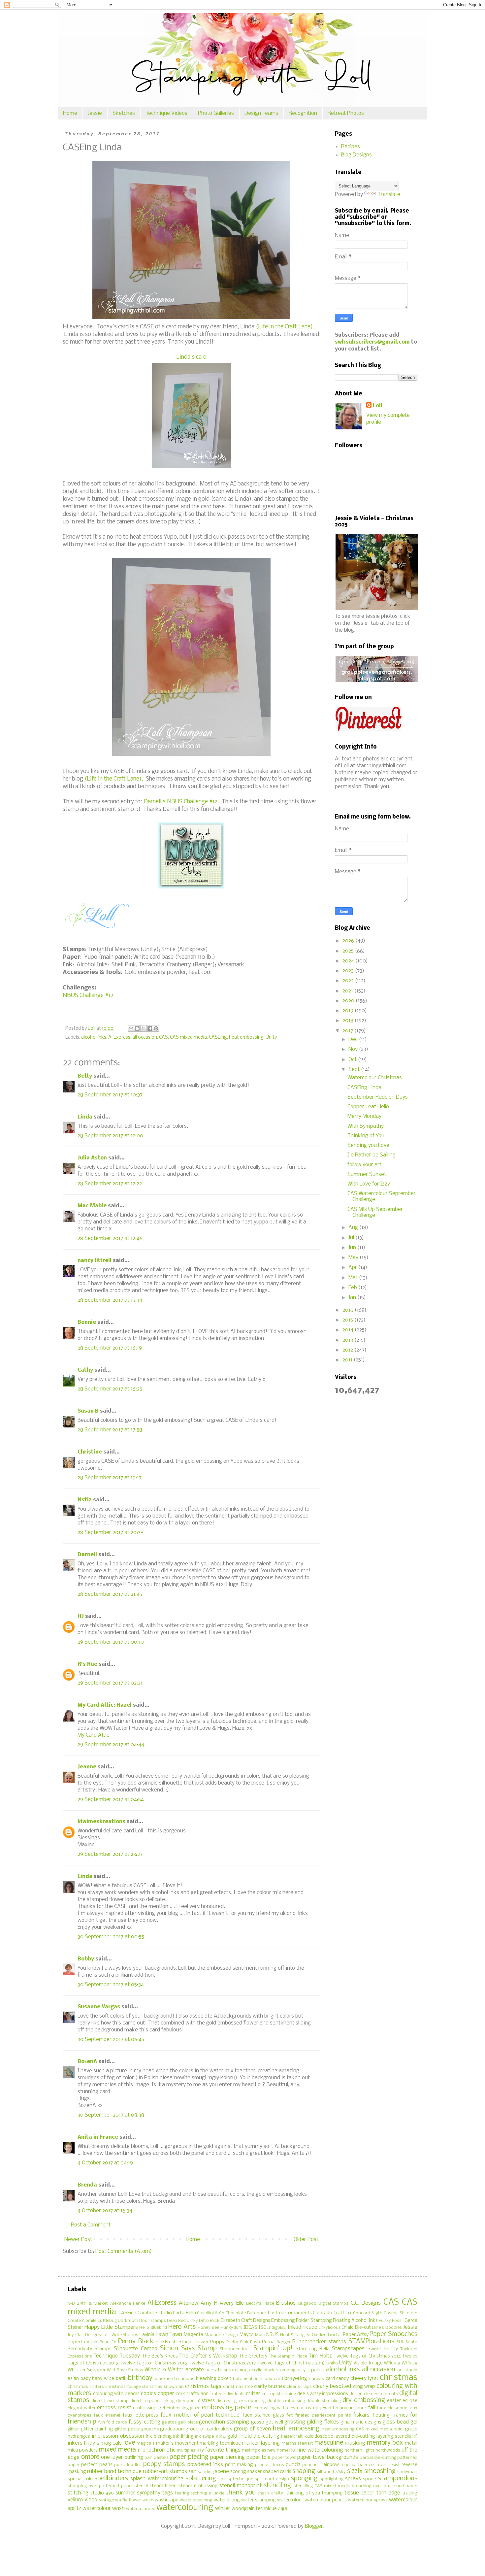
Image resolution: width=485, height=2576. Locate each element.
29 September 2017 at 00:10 (111, 1642)
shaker (254, 2472)
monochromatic (157, 2450)
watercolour (290, 2500)
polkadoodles (128, 2465)
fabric (361, 2408)
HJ (81, 1616)
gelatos (169, 2422)
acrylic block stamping (272, 2370)
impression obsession (118, 2436)
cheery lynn (364, 2378)
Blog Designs (356, 155)
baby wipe (103, 2379)
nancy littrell (95, 1261)
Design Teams (261, 113)
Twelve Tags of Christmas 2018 (291, 2363)
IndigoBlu (277, 2328)
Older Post (306, 2240)
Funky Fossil (391, 2321)
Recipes (351, 147)
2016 (349, 1310)
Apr (353, 1268)
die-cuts (389, 2394)
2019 (349, 1011)
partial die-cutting (378, 2458)
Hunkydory (231, 2328)
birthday (140, 2378)
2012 (348, 1350)
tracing (410, 2493)
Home (70, 113)
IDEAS (250, 2328)
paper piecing (189, 2457)
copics (148, 2394)
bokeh (225, 2379)
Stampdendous (235, 2349)
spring (370, 2479)
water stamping (259, 2500)
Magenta (194, 2335)
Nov (354, 1049)
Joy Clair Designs (84, 2335)
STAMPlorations (371, 2342)
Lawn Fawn (169, 2335)
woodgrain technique (254, 2509)
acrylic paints (311, 2370)
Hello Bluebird (153, 2328)
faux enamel (107, 2415)
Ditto (204, 2321)
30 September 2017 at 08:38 (111, 2115)
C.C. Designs (366, 2303)
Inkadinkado (303, 2327)
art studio (407, 2370)
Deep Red (176, 2321)
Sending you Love (368, 1145)
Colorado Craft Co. (332, 2313)
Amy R (209, 2303)
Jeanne (87, 1767)
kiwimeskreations (101, 1822)
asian (73, 2379)
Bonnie (87, 1322)
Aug (354, 1228)
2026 (349, 941)
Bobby (86, 1959)
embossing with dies (274, 2408)
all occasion (145, 1037)
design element (365, 2394)
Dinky (192, 2321)
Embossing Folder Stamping (301, 2321)
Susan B (88, 1411)
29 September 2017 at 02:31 (110, 1683)
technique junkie (208, 2493)
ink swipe (204, 2437)
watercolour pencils (326, 2500)
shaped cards (277, 2472)
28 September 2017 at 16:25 (110, 1389)
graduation (172, 2429)
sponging (304, 2479)
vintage (106, 2500)
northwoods (388, 2450)
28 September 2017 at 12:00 (110, 1136)
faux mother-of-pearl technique (200, 2415)
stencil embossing (198, 2486)
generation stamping (224, 2422)
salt (192, 2472)
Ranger (284, 2342)
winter (223, 2509)
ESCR (215, 2321)
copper (166, 2394)
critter (253, 2394)
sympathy (149, 2493)
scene (222, 2472)
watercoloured (141, 2509)
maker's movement (177, 2443)
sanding (206, 2472)
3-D (71, 2304)
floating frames (390, 2415)
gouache (150, 2429)
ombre (90, 2457)
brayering (296, 2378)
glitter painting (97, 2429)
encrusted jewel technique (325, 2408)
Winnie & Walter (164, 2370)
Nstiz (85, 1500)
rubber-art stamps (165, 2472)
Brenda (87, 2185)
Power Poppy (210, 2342)
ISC (262, 2328)
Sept (355, 1070)
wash (148, 2500)
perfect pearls (97, 2465)
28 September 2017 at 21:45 (110, 1594)
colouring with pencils (116, 2394)
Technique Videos (166, 113)
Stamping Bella (313, 2349)
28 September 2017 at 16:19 (110, 1348)
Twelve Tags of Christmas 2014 (367, 2356)
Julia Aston (92, 1158)
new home (278, 2450)
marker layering (261, 2443)
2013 (348, 1340)
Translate (389, 195)
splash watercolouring (157, 2479)
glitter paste (127, 2429)
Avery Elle (232, 2303)
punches (311, 2465)
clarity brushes (270, 2387)
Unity (271, 1037)
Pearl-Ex (108, 2342)
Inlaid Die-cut (356, 2328)
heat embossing (246, 1037)
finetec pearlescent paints (323, 2415)
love (129, 2443)
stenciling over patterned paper (385, 2486)
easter (394, 2401)
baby (86, 2379)
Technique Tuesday (117, 2356)
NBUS (273, 2335)
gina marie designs (361, 2422)
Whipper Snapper (87, 2370)
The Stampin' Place (288, 2356)
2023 (349, 971)
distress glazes (232, 2401)
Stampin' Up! (273, 2349)
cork (180, 2394)
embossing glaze (184, 2408)
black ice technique (175, 2379)
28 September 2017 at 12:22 (110, 1184)
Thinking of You (366, 1136)
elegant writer (82, 2408)
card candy (337, 2379)
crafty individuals (227, 2394)
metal (411, 2443)
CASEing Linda (364, 1088)
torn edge (388, 2493)
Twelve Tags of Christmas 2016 (154, 2363)
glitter (73, 2429)
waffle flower (128, 2500)
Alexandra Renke (128, 2304)
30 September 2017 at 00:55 (111, 1937)
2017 (348, 1031)
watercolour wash (104, 2509)
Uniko (332, 2363)
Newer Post (78, 2240)
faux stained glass (263, 2415)
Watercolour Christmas (375, 1078)
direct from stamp (110, 2401)
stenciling (277, 2486)
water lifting (227, 2500)
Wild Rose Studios (125, 2370)
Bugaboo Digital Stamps (323, 2304)
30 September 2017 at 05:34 (111, 1985)
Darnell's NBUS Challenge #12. (181, 802)
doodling (257, 2401)
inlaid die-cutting (259, 2436)
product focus (270, 2465)
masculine (329, 2443)
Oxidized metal (327, 2335)
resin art (378, 2465)
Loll (378, 406)
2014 (349, 1330)
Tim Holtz (320, 2356)
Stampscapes (348, 2349)
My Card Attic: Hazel (105, 1705)
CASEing (218, 1037)
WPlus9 (409, 2363)
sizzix (355, 2471)
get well (274, 2422)
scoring (238, 2472)
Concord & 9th (368, 2313)
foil (414, 2415)
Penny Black (136, 2342)
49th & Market (92, 2304)
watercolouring (185, 2508)
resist (394, 2465)
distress (206, 2401)
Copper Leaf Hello (368, 1107)
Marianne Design (222, 2335)
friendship (82, 2422)
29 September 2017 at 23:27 (110, 1854)
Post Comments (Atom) (124, 2251)
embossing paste (227, 2408)
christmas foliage (123, 2387)
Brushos (286, 2303)
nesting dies (254, 2450)
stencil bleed (163, 2486)
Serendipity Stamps (90, 2349)
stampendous (398, 2479)
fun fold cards (113, 2422)
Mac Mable (92, 1206)
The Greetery (253, 2356)
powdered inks (205, 2465)
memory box (385, 2443)
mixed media (117, 2450)
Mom (260, 2335)
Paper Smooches (393, 2334)
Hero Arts (182, 2327)
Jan (353, 1298)
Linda (85, 1117)
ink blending (159, 2437)
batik (121, 2379)
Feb (353, 1288)
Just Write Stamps (120, 2335)
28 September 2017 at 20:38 (111, 1533)
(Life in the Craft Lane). (285, 327)
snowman (407, 2472)
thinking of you (303, 2493)
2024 (349, 961)
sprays (353, 2479)
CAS (163, 1037)
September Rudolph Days (378, 1097)
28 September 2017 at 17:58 (110, 1430)
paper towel (284, 2458)
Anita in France (98, 2137)
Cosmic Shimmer (401, 2313)
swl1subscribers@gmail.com (372, 342)
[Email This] (131, 1028)
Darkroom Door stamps (142, 2321)
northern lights (359, 2450)
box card (274, 2379)
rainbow (330, 2465)
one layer (112, 2457)
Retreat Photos (346, 113)
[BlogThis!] (137, 1028)
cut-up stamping (279, 2394)
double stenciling (324, 2401)
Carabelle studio (155, 2313)
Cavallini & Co (211, 2313)
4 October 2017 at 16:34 (105, 2211)
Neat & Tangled (295, 2335)
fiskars (361, 2415)
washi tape (167, 2500)
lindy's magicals (103, 2443)
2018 (349, 1021)
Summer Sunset (367, 1174)
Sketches (124, 113)
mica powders (83, 2450)
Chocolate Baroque (245, 2313)
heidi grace (405, 2429)
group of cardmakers (209, 2429)
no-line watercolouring (316, 2450)
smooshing (380, 2471)
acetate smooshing (227, 2370)
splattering (201, 2479)
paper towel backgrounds (328, 2457)
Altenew (189, 2303)
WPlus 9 (392, 2363)
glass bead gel (400, 2422)
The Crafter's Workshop (208, 2356)
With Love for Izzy (369, 1184)
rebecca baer (354, 2465)
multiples (186, 2450)
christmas (399, 2378)
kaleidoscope (319, 2437)
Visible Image (368, 2363)
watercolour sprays (368, 2500)
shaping (304, 2471)
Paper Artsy (356, 2335)
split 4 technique (236, 2479)
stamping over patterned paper (100, 2486)
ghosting (295, 2422)
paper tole (259, 2457)
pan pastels (157, 2458)
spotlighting (332, 2479)
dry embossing (364, 2400)
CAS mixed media (188, 1037)
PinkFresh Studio (174, 2342)
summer (125, 2493)
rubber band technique (114, 2472)
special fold (80, 2479)
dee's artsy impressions (323, 2394)
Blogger (314, 2526)
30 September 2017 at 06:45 (111, 2040)
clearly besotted (332, 2386)
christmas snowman (163, 2387)
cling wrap (364, 2387)
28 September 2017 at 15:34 (110, 1300)
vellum (75, 2500)
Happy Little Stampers (111, 2327)
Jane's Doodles (387, 2328)
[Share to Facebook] (150, 1028)
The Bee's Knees (160, 2356)
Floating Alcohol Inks (355, 2321)
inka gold (226, 2436)
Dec (354, 1039)
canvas (317, 2379)
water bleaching (196, 2500)
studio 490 (102, 2493)
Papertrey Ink (83, 2342)
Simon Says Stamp (188, 2349)
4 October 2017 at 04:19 (105, 2163)
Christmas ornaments (288, 2313)
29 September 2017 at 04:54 (111, 1800)
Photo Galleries (216, 113)
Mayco (247, 2335)
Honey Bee (208, 2328)
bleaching (206, 2379)
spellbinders (111, 2479)
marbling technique (220, 2443)
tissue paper (360, 2493)
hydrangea (79, 2437)
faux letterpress (141, 2415)
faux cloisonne (392, 2408)
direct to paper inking (152, 2401)
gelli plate (188, 2422)
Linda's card (191, 357)
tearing (182, 2493)
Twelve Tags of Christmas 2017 (222, 2363)
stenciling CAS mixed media (322, 2486)
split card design (272, 2479)
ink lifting (183, 2437)
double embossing (286, 2401)
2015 (348, 1320)
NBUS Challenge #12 (88, 996)
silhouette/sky (331, 2472)
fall (372, 2408)
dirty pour (186, 2401)
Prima (268, 2342)
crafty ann (197, 2394)
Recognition (303, 113)
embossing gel (149, 2408)
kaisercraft (292, 2437)
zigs (283, 2509)
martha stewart (297, 2443)
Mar (354, 1278)
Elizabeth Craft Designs (245, 2321)
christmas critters (86, 2387)
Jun (353, 1248)
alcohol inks (94, 1037)
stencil (141, 2486)
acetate (195, 2370)
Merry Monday (364, 1116)
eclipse (410, 2401)
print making (239, 2465)
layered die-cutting (355, 2437)
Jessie (95, 113)
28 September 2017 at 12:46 (110, 1238)
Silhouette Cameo (135, 2349)
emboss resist (114, 2408)
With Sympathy (366, 1126)
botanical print (248, 2379)
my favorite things (219, 2450)
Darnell (87, 1555)
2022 (349, 981)
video (91, 2500)
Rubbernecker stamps (319, 2342)
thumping (332, 2493)
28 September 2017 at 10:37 (110, 1095)
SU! (400, 2342)
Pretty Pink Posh (243, 2342)
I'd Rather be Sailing (372, 1155)
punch (293, 2465)
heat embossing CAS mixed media (357, 2429)
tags (168, 2493)
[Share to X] (144, 1028)
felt (290, 2415)
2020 (349, 1001)
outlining (134, 2458)
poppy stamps (164, 2464)
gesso (258, 2422)
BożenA (87, 2062)
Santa (411, 2342)
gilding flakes (323, 2422)
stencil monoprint (241, 2486)
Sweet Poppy (383, 2349)
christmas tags (203, 2386)
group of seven (252, 2429)
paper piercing (227, 2457)
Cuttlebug (107, 2321)
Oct (353, 1060)
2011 (348, 1360)
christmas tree (238, 2387)
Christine (90, 1452)
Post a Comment (91, 2225)
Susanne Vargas (99, 2007)
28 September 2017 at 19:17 (110, 1478)
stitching (78, 2493)
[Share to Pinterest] (156, 1028)
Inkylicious (330, 2328)
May (354, 1258)
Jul (352, 1238)
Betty (85, 1076)
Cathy (85, 1370)
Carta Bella (184, 2313)
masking (355, 2443)
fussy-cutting (145, 2422)
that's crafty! (271, 2493)
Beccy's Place (260, 2304)
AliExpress (119, 1037)
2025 (349, 951)
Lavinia (147, 2335)
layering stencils (394, 2437)
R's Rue (87, 1664)
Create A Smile (82, 2321)
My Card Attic (93, 1735)
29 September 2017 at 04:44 (111, 1745)
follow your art (364, 1165)
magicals (146, 2443)
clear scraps (299, 2387)
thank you (241, 2493)
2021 (348, 991)
